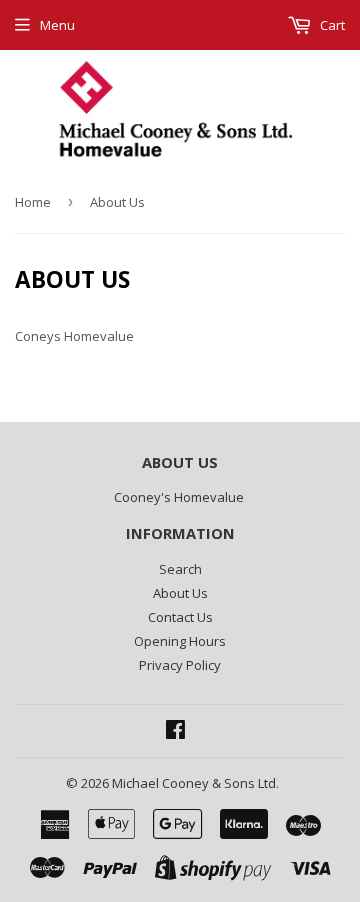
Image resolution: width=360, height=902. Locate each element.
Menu (57, 25)
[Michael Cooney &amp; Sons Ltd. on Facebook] (175, 732)
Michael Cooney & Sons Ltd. (195, 783)
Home (33, 202)
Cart (331, 25)
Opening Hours (180, 641)
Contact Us (180, 617)
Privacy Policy (180, 665)
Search (180, 569)
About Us (180, 593)
